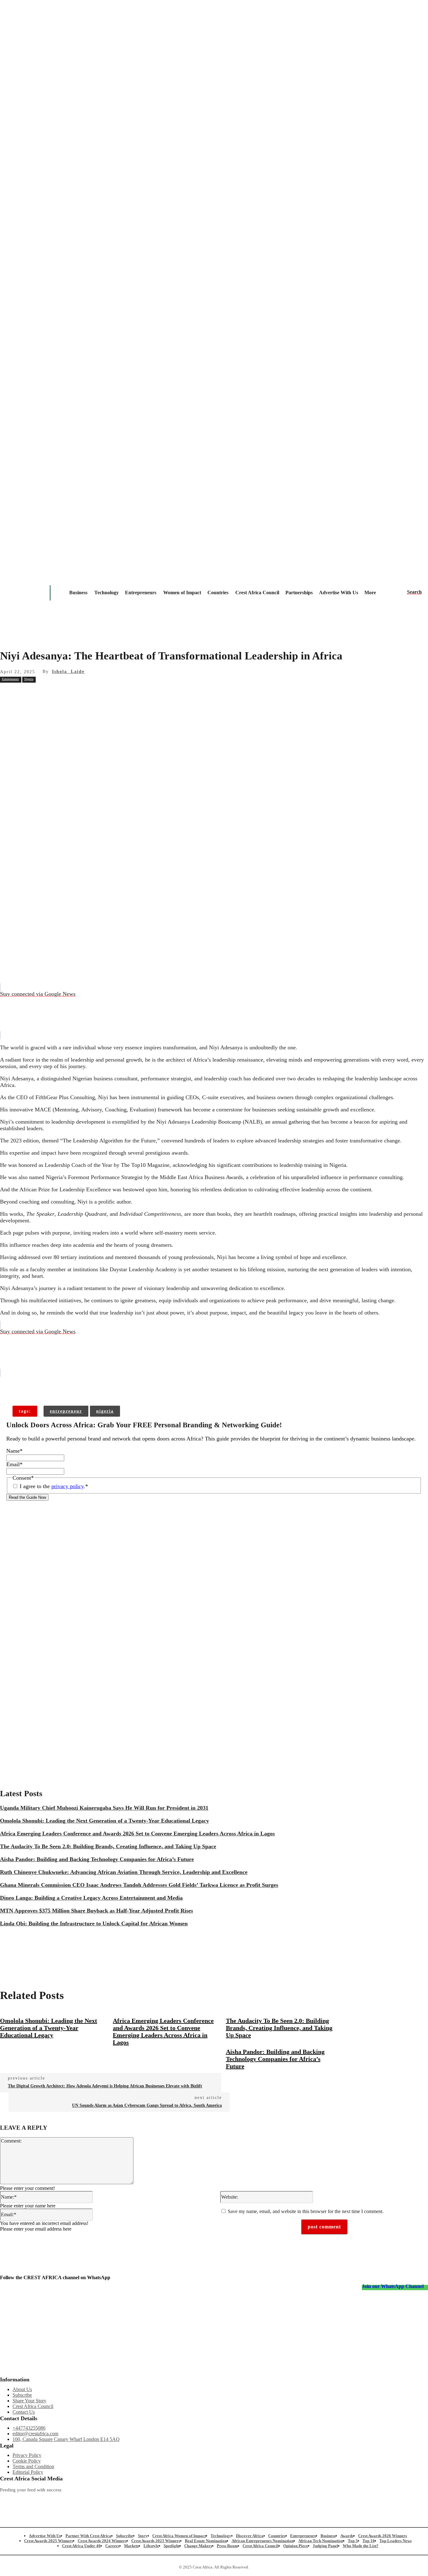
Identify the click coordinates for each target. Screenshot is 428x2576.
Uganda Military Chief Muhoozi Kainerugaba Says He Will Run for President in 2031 (104, 1808)
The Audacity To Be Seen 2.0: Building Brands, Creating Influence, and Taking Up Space (108, 1846)
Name (14, 1451)
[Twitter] (130, 2500)
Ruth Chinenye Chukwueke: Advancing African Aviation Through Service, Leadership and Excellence (124, 1872)
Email (14, 1464)
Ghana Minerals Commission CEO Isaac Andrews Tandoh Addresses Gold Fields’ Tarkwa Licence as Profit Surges (139, 1885)
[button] (414, 592)
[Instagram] (5, 2500)
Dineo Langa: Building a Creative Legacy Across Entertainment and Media (91, 1898)
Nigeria (29, 679)
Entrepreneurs (10, 679)
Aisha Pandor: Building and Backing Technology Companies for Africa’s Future (97, 1859)
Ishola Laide (68, 672)
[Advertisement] (214, 749)
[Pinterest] (100, 693)
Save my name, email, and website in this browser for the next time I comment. (306, 2211)
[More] (101, 1386)
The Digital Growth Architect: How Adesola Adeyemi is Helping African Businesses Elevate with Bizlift (105, 2086)
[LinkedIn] (193, 2500)
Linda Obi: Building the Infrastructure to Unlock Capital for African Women (94, 1923)
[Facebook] (55, 693)
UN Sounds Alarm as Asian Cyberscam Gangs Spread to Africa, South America (147, 2105)
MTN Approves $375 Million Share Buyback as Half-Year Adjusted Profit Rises (97, 1911)
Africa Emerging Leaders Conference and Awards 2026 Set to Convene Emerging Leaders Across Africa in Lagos (137, 1834)
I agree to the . (54, 1486)
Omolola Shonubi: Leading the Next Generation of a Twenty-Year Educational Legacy (104, 1821)
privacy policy (68, 1486)
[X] (78, 693)
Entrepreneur (66, 1411)
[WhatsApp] (123, 693)
